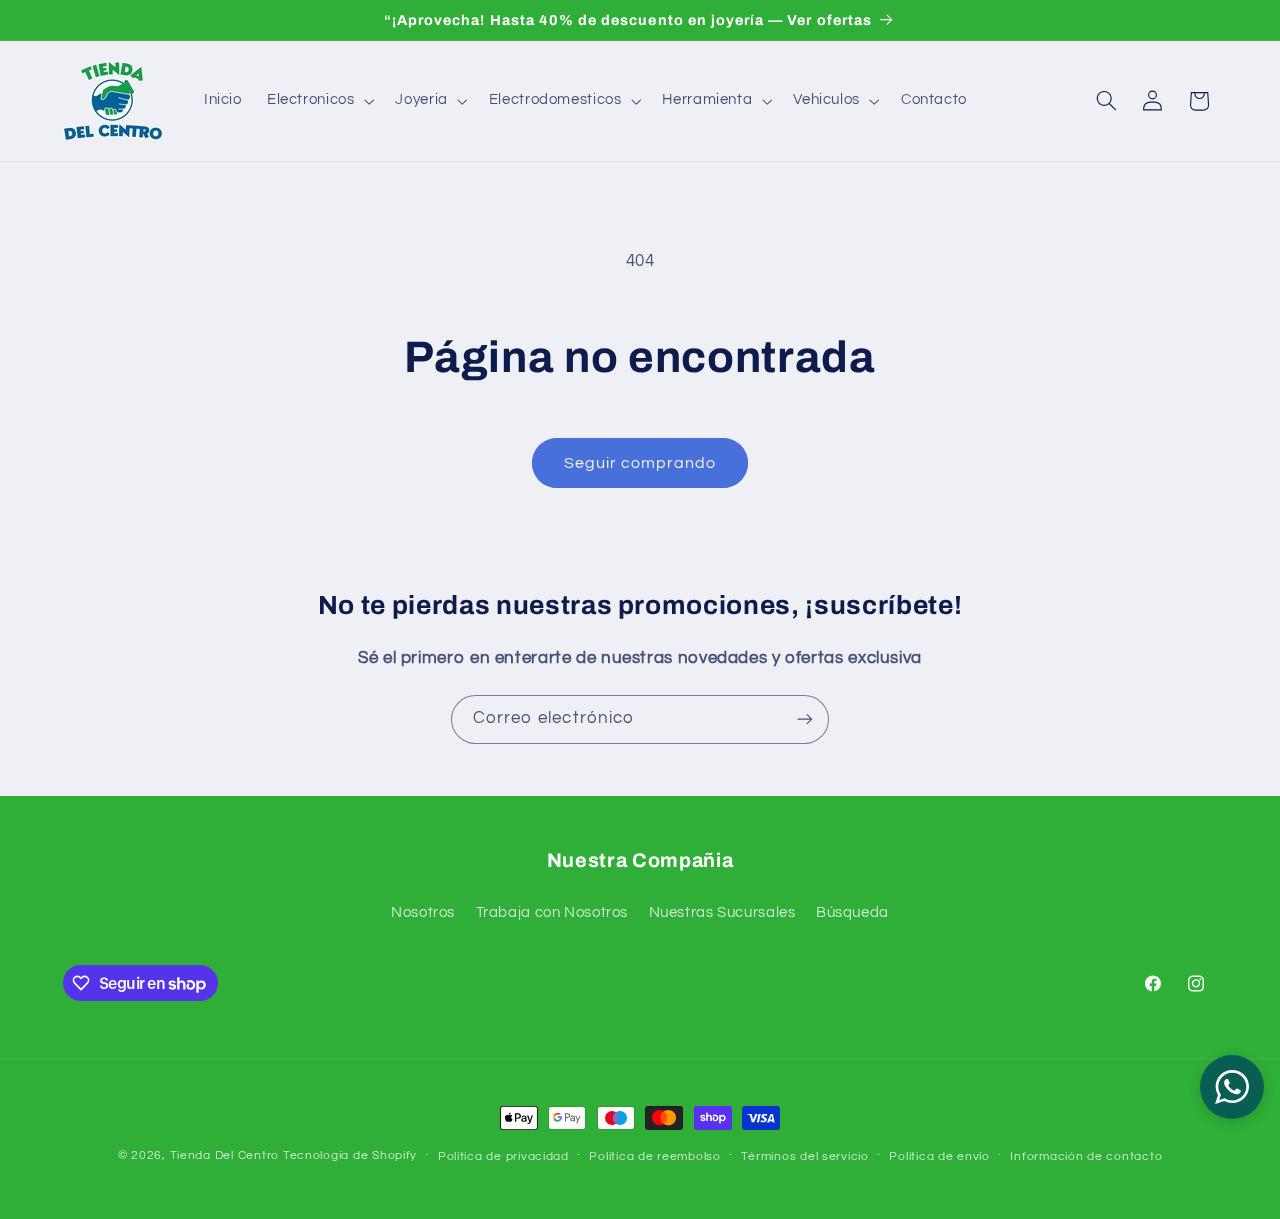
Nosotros (423, 912)
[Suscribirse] (805, 719)
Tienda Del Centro (225, 1155)
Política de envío (939, 1156)
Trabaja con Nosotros (552, 912)
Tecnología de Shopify (350, 1155)
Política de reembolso (654, 1156)
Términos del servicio (804, 1156)
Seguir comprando (640, 463)
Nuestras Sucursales (722, 912)
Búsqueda (852, 912)
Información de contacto (1086, 1156)
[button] (318, 101)
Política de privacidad (503, 1156)
